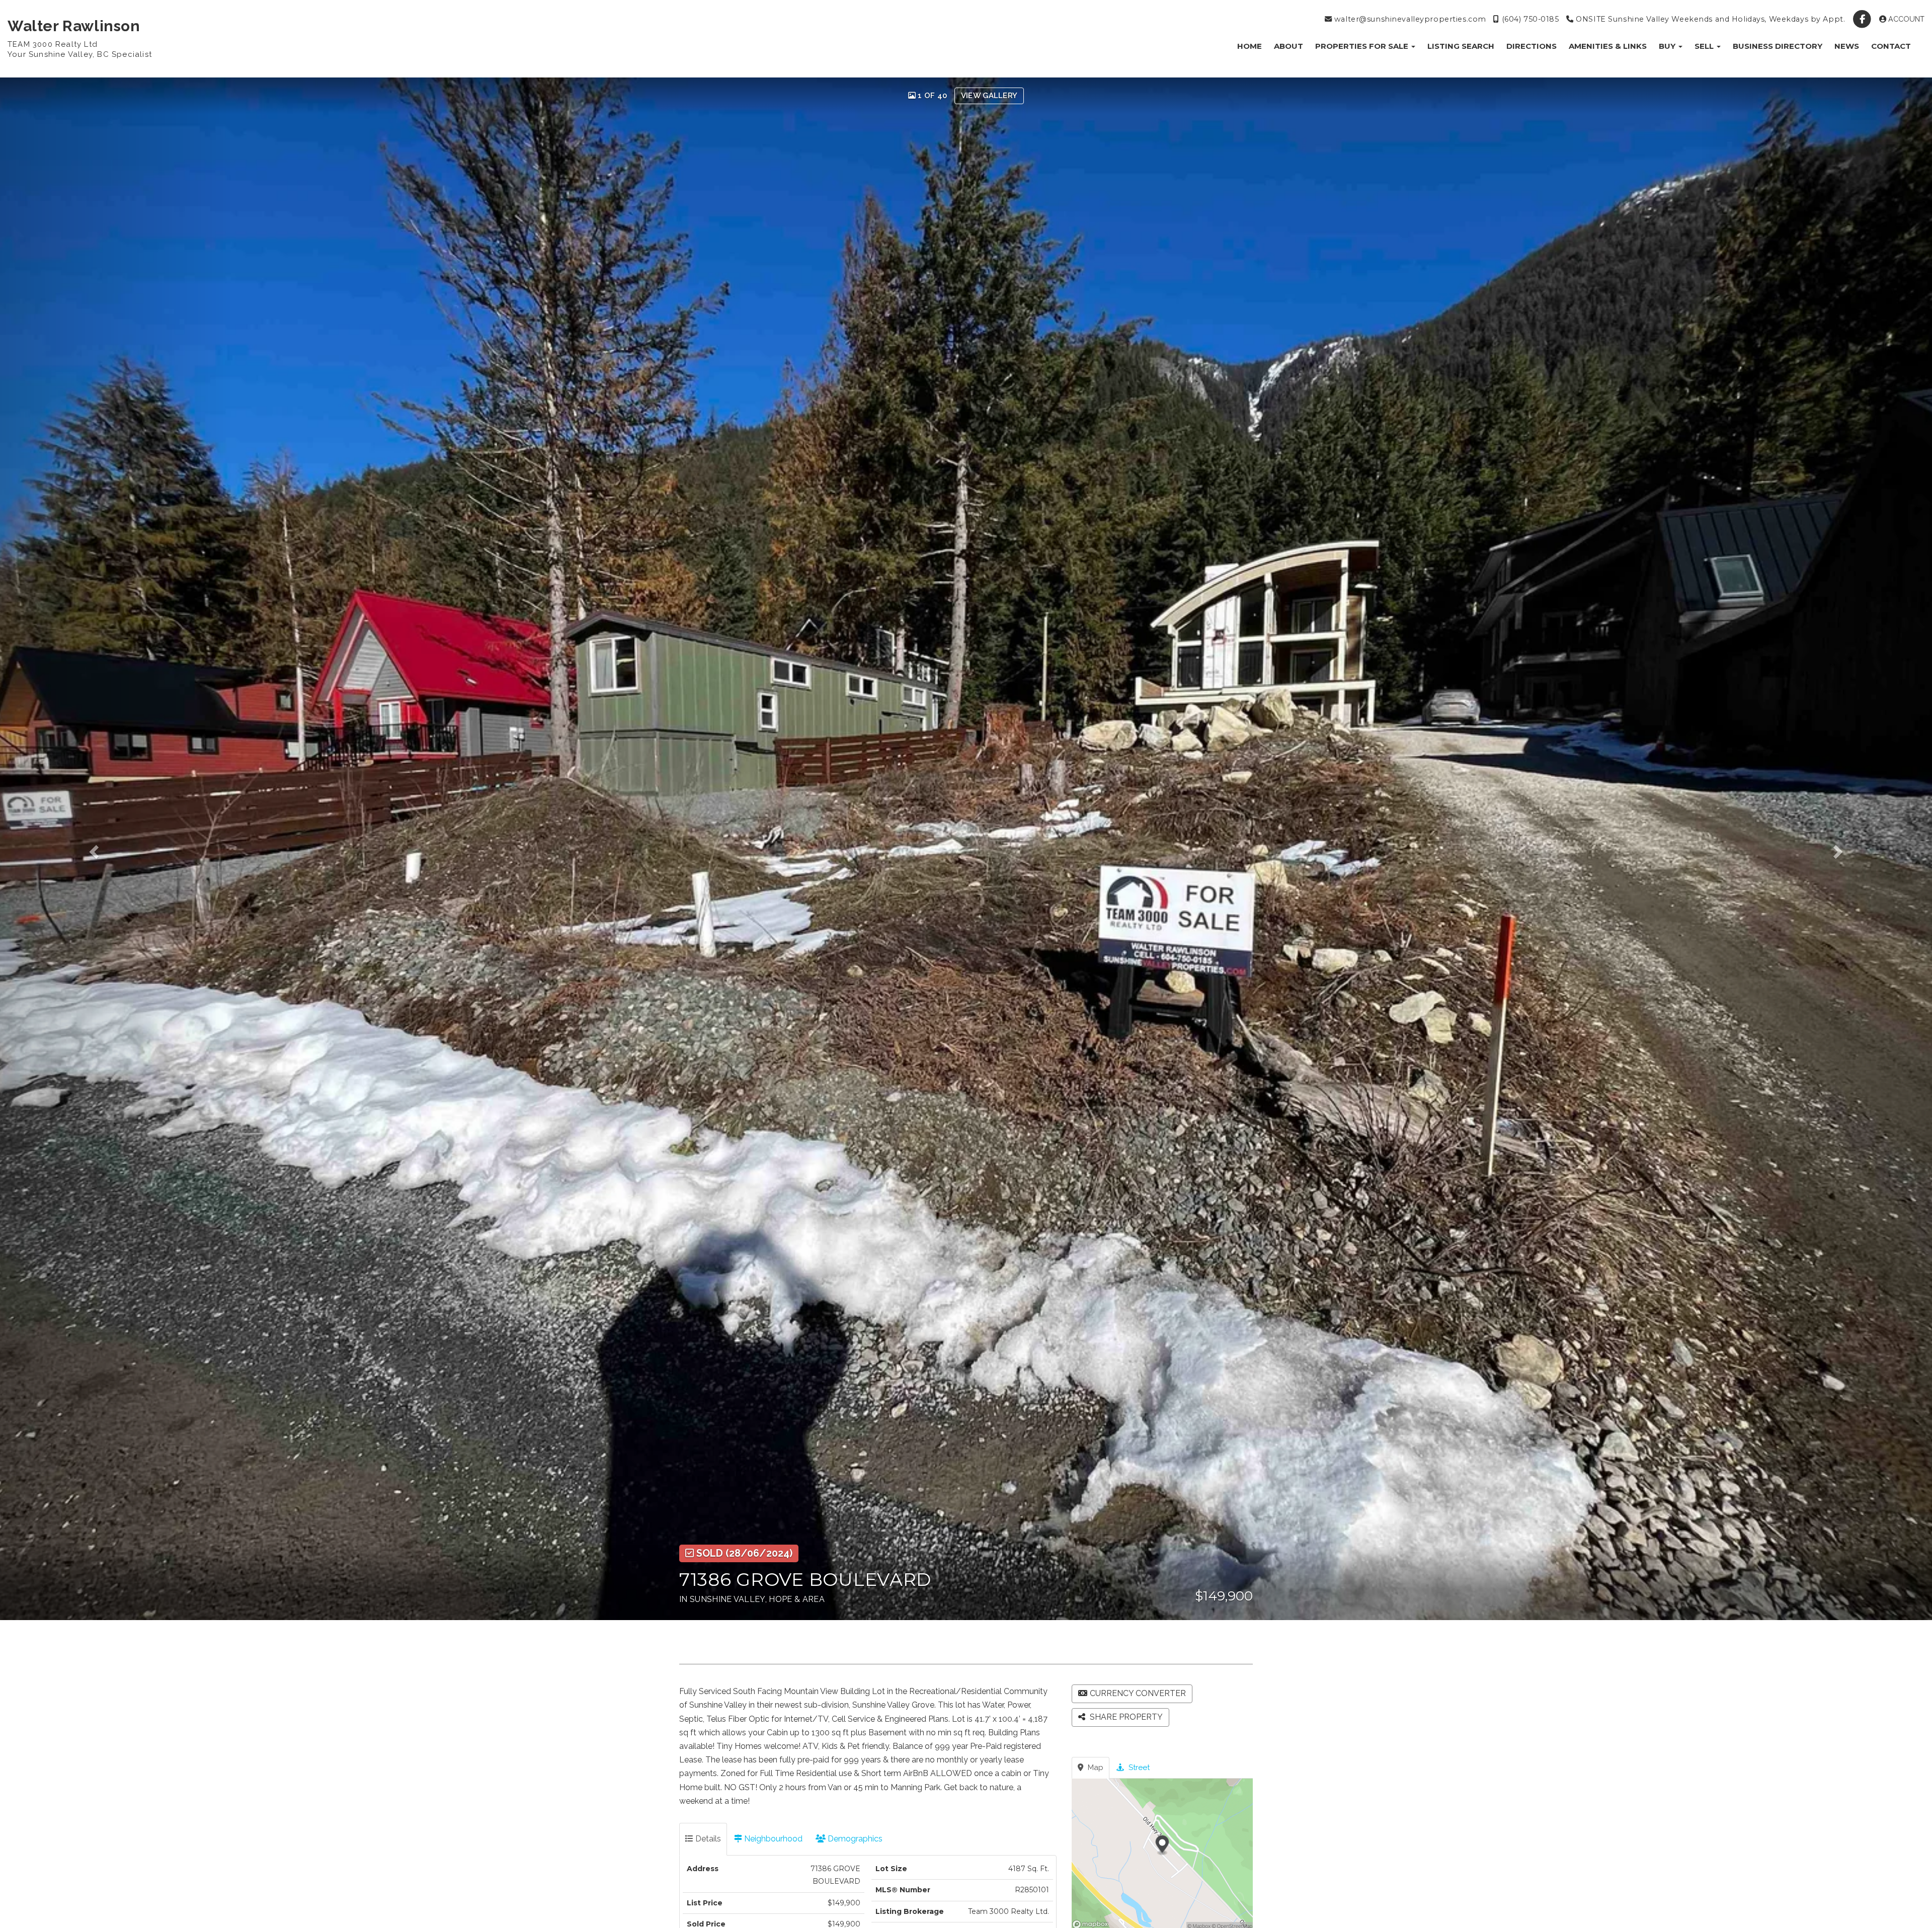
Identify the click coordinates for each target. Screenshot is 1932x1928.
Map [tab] (1095, 1768)
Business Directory (1778, 46)
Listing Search (1461, 46)
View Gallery (989, 96)
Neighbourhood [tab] (772, 1839)
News (1847, 46)
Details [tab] (707, 1839)
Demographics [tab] (854, 1839)
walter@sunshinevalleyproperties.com (1409, 19)
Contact (1891, 46)
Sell (1705, 46)
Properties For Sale (1363, 46)
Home (1250, 46)
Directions (1532, 46)
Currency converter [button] (1138, 1693)
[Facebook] (1863, 19)
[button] (116, 849)
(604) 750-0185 (1529, 19)
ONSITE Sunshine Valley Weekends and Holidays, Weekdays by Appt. (1709, 19)
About (1289, 46)
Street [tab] (1138, 1768)
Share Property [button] (1125, 1717)
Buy (1668, 46)
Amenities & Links (1608, 46)
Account (1905, 19)
